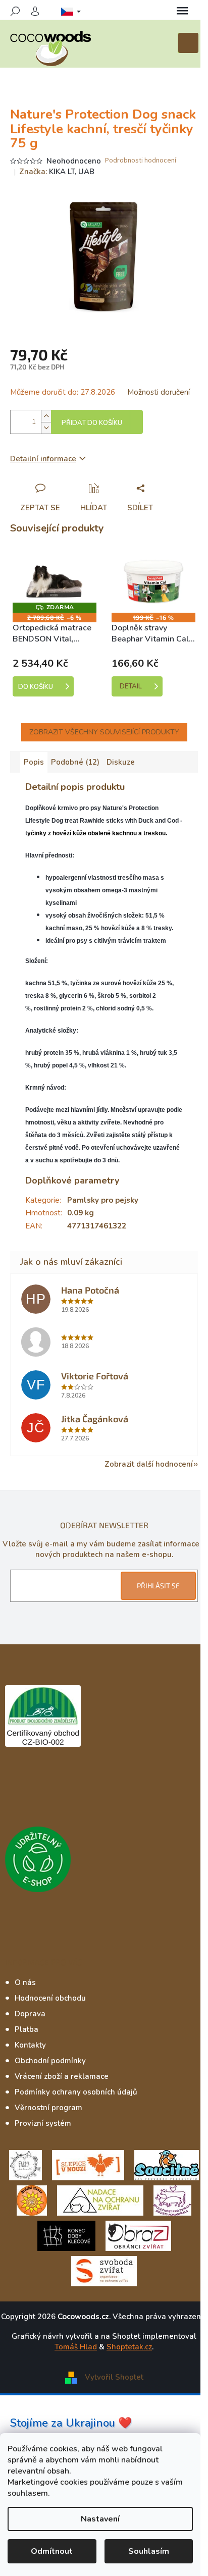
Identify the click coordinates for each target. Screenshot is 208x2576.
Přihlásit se (158, 1586)
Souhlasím (149, 2551)
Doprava (30, 2014)
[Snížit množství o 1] (46, 428)
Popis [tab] (34, 762)
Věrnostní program (48, 2108)
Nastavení (100, 2519)
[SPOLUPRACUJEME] (88, 2164)
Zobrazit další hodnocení (149, 1464)
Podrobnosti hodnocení (141, 161)
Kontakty (30, 2045)
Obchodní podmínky (50, 2061)
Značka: (57, 172)
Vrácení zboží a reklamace (62, 2076)
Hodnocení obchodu (50, 1998)
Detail (131, 686)
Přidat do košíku (92, 423)
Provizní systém (43, 2123)
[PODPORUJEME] (25, 2164)
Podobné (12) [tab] (75, 762)
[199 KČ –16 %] (153, 582)
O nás (25, 1982)
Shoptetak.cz (129, 2347)
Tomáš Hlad (76, 2347)
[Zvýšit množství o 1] (46, 416)
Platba (27, 2029)
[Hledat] (15, 11)
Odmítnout (52, 2551)
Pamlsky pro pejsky (103, 1200)
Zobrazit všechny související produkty (104, 732)
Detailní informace (43, 459)
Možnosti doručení (159, 392)
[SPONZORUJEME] (32, 2199)
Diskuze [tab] (121, 762)
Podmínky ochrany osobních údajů (76, 2092)
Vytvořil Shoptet (114, 2377)
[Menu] (182, 11)
